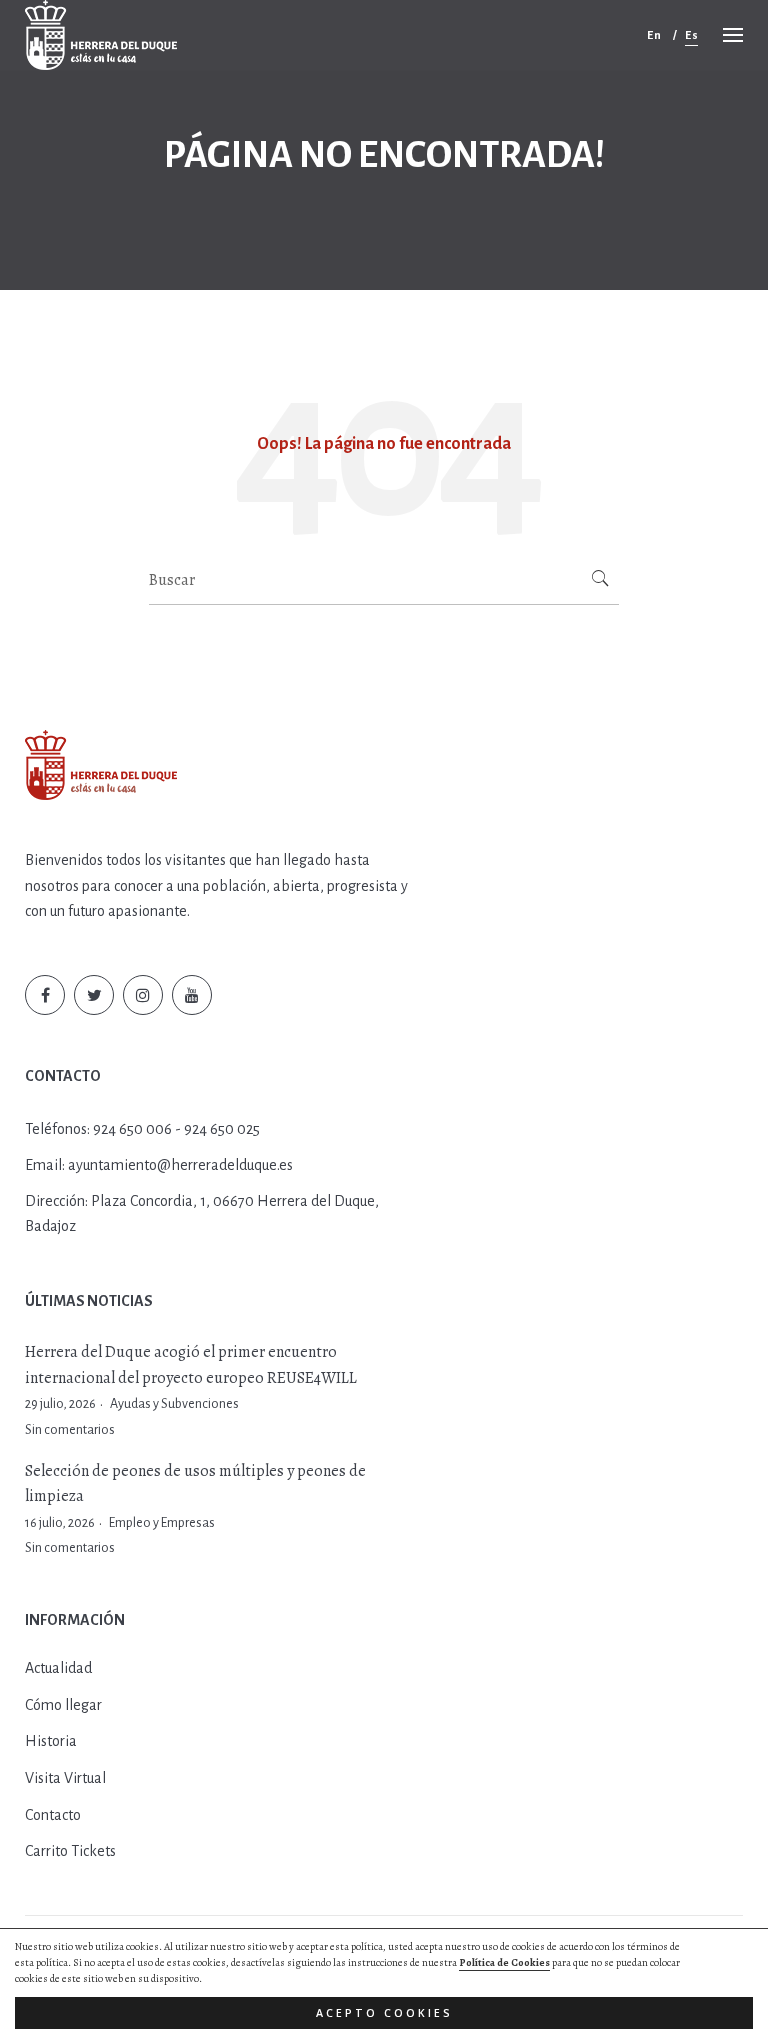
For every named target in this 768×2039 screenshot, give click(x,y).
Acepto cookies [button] (384, 2013)
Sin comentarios (70, 1430)
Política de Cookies (504, 1962)
